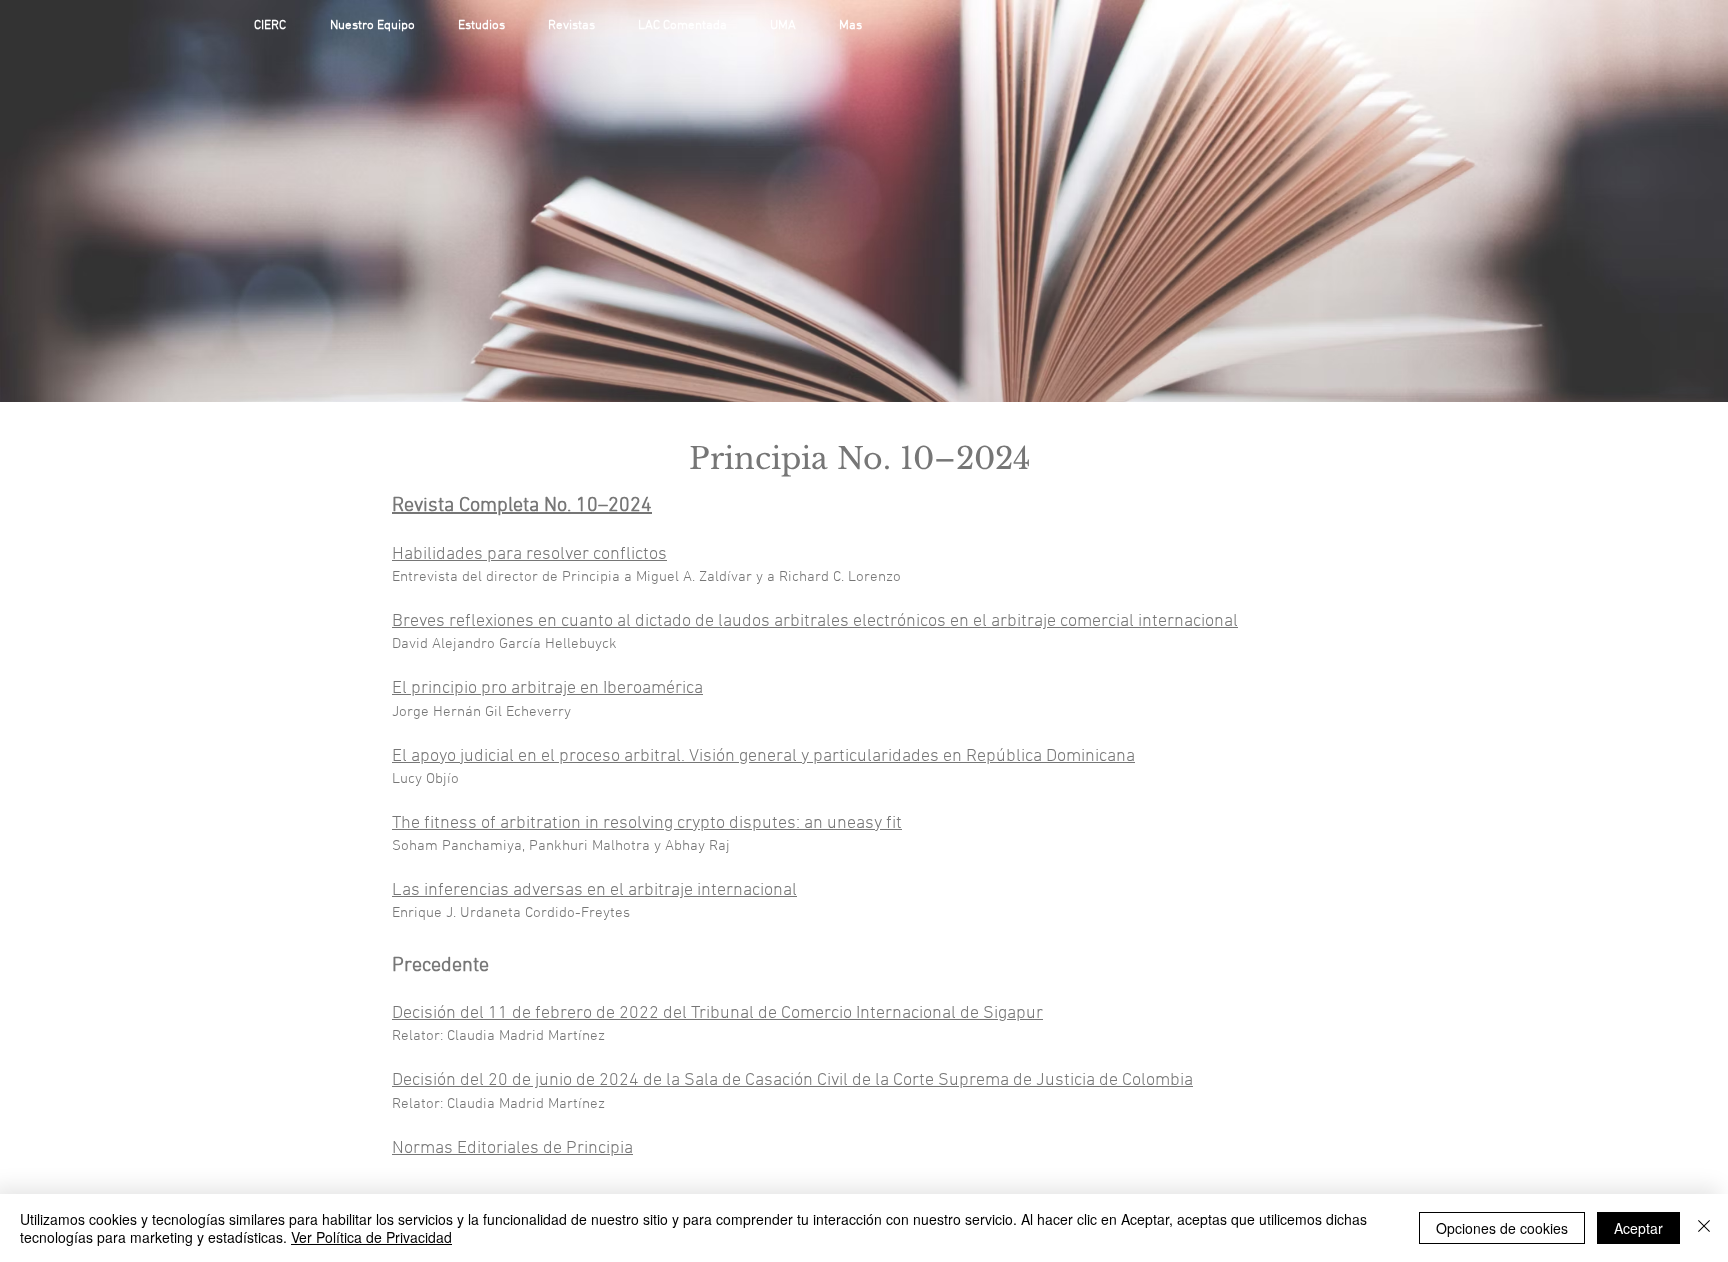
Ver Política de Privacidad (371, 1237)
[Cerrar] (1704, 1228)
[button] (488, 26)
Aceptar (1638, 1228)
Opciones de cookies (1502, 1228)
